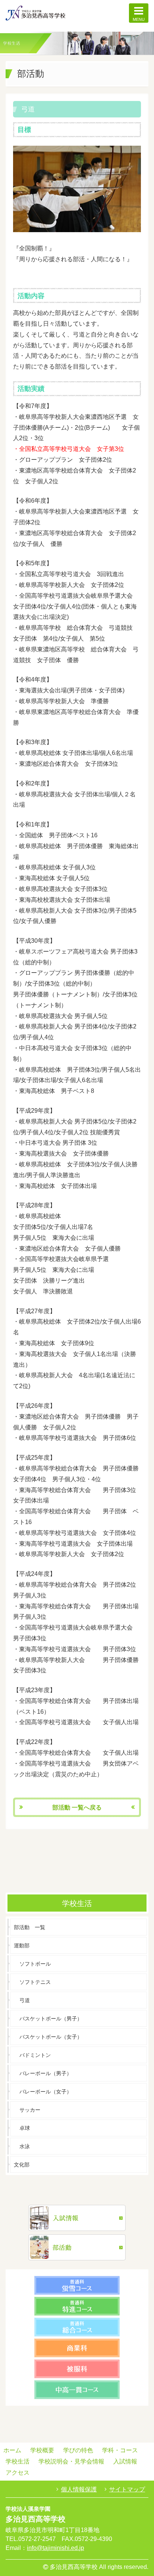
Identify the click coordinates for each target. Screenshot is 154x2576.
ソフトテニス (35, 1982)
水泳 (25, 2146)
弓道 (25, 2000)
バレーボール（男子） (46, 2073)
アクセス (18, 2473)
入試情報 (125, 2461)
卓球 (25, 2128)
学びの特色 (78, 2450)
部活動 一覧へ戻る (77, 1807)
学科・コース (120, 2450)
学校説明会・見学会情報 (71, 2461)
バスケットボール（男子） (51, 2019)
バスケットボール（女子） (51, 2037)
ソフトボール (35, 1964)
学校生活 (18, 2461)
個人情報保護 (79, 2489)
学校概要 (42, 2450)
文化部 (22, 2165)
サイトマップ (127, 2489)
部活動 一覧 (30, 1927)
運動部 (22, 1946)
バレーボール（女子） (46, 2092)
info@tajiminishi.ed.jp (56, 2548)
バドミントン (35, 2055)
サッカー (30, 2110)
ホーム (12, 2450)
